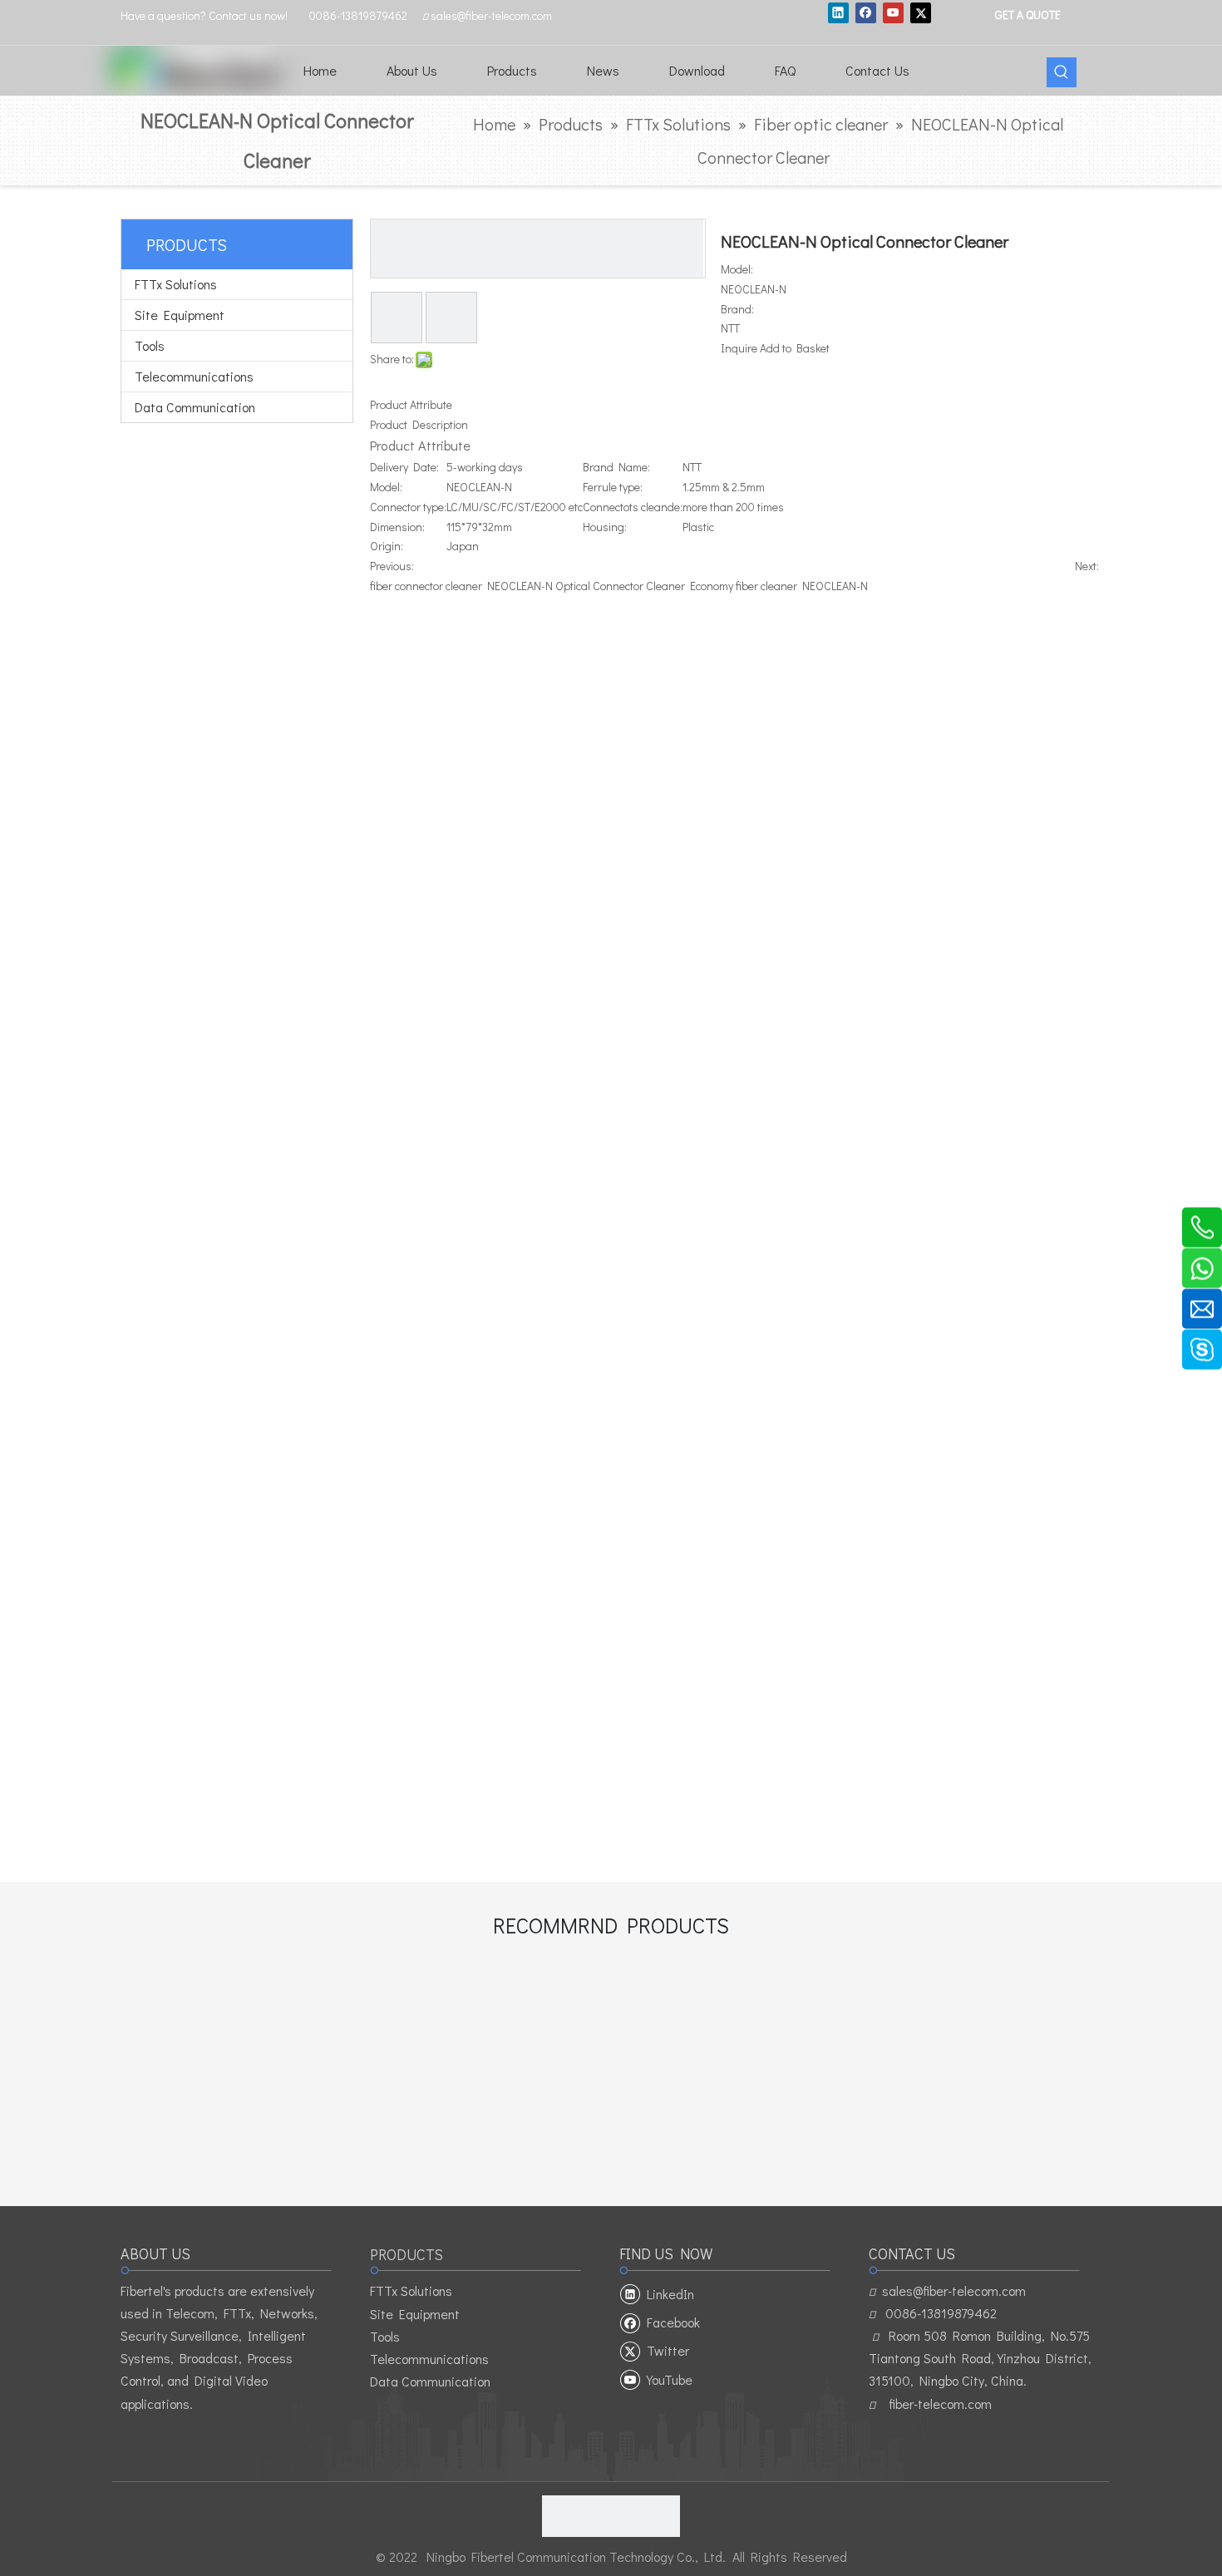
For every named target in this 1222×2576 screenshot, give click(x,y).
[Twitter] (921, 12)
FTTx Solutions (176, 284)
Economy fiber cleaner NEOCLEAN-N (779, 586)
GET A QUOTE (1027, 14)
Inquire (739, 348)
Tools (150, 345)
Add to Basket (795, 348)
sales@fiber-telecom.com (954, 2290)
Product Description (419, 424)
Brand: (737, 309)
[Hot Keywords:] (1062, 72)
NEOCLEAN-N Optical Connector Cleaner (586, 586)
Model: (737, 269)
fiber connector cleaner (426, 586)
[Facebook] (866, 12)
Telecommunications (194, 376)
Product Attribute (411, 404)
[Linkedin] (838, 12)
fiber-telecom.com (940, 2404)
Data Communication (195, 407)
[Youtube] (893, 12)
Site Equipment (180, 315)
